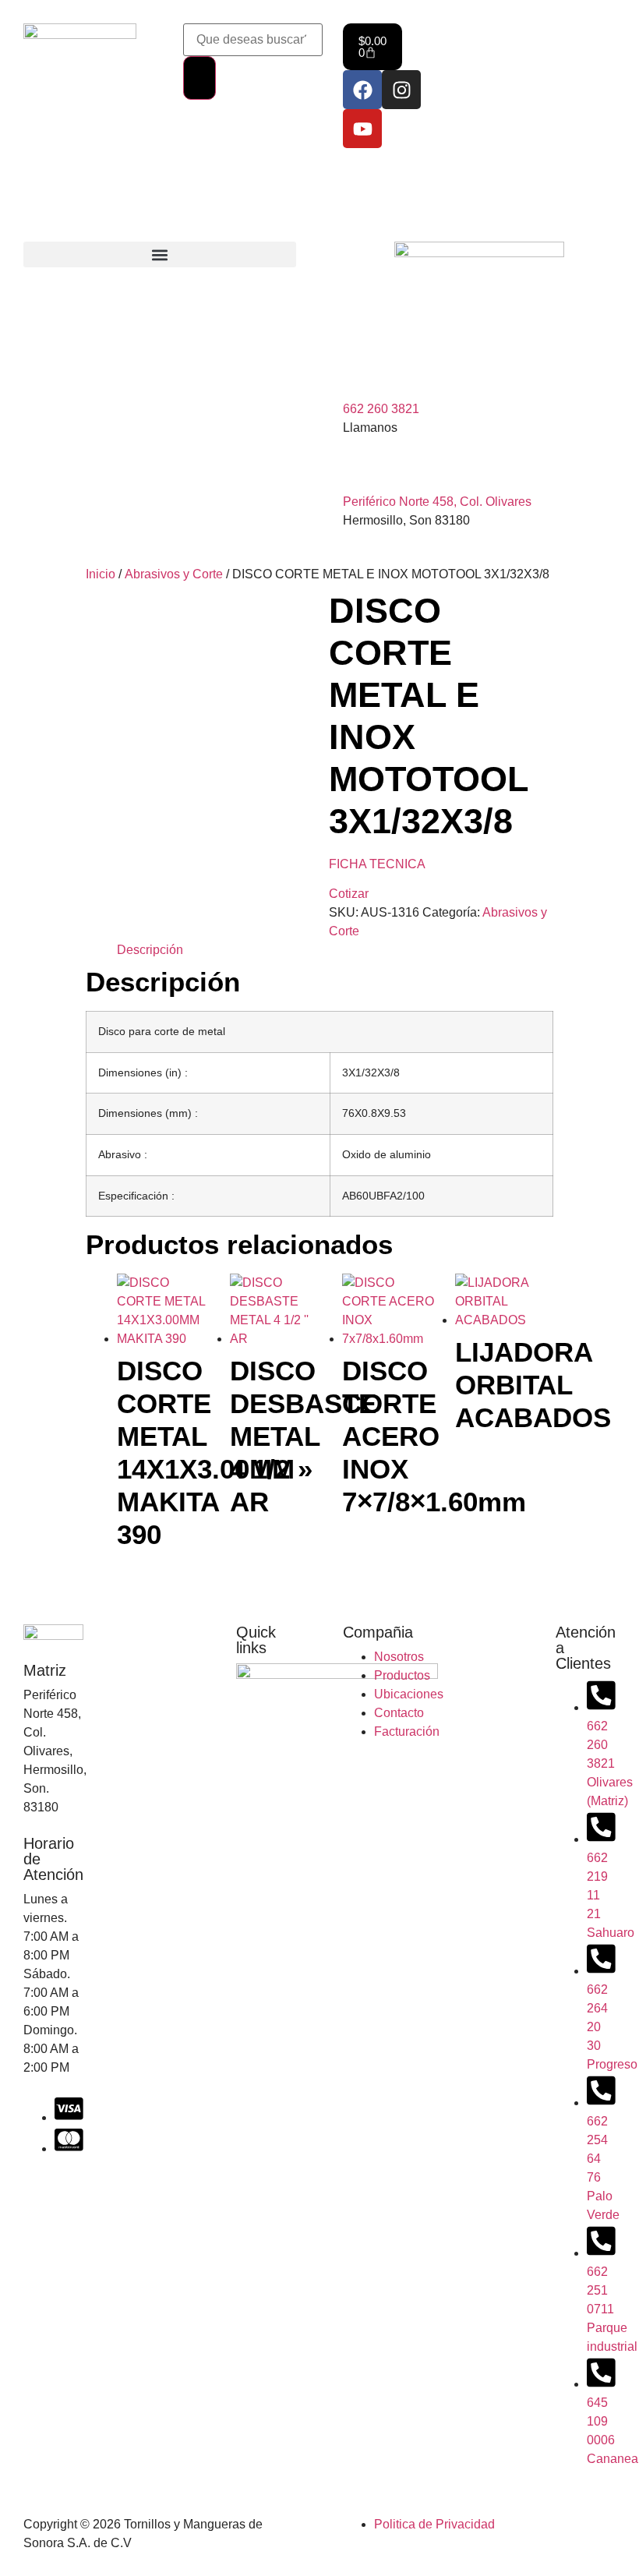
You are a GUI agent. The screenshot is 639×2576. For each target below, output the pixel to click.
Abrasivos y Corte (174, 574)
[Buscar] (199, 78)
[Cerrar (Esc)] (588, 17)
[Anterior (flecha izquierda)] (27, 1288)
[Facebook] (362, 90)
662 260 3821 (381, 409)
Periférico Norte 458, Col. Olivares (437, 502)
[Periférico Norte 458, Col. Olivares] (362, 468)
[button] (160, 254)
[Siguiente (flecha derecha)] (612, 1288)
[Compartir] (553, 17)
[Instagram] (401, 90)
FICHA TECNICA (377, 864)
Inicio (101, 574)
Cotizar (349, 894)
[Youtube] (362, 129)
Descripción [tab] (150, 950)
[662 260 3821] (362, 375)
